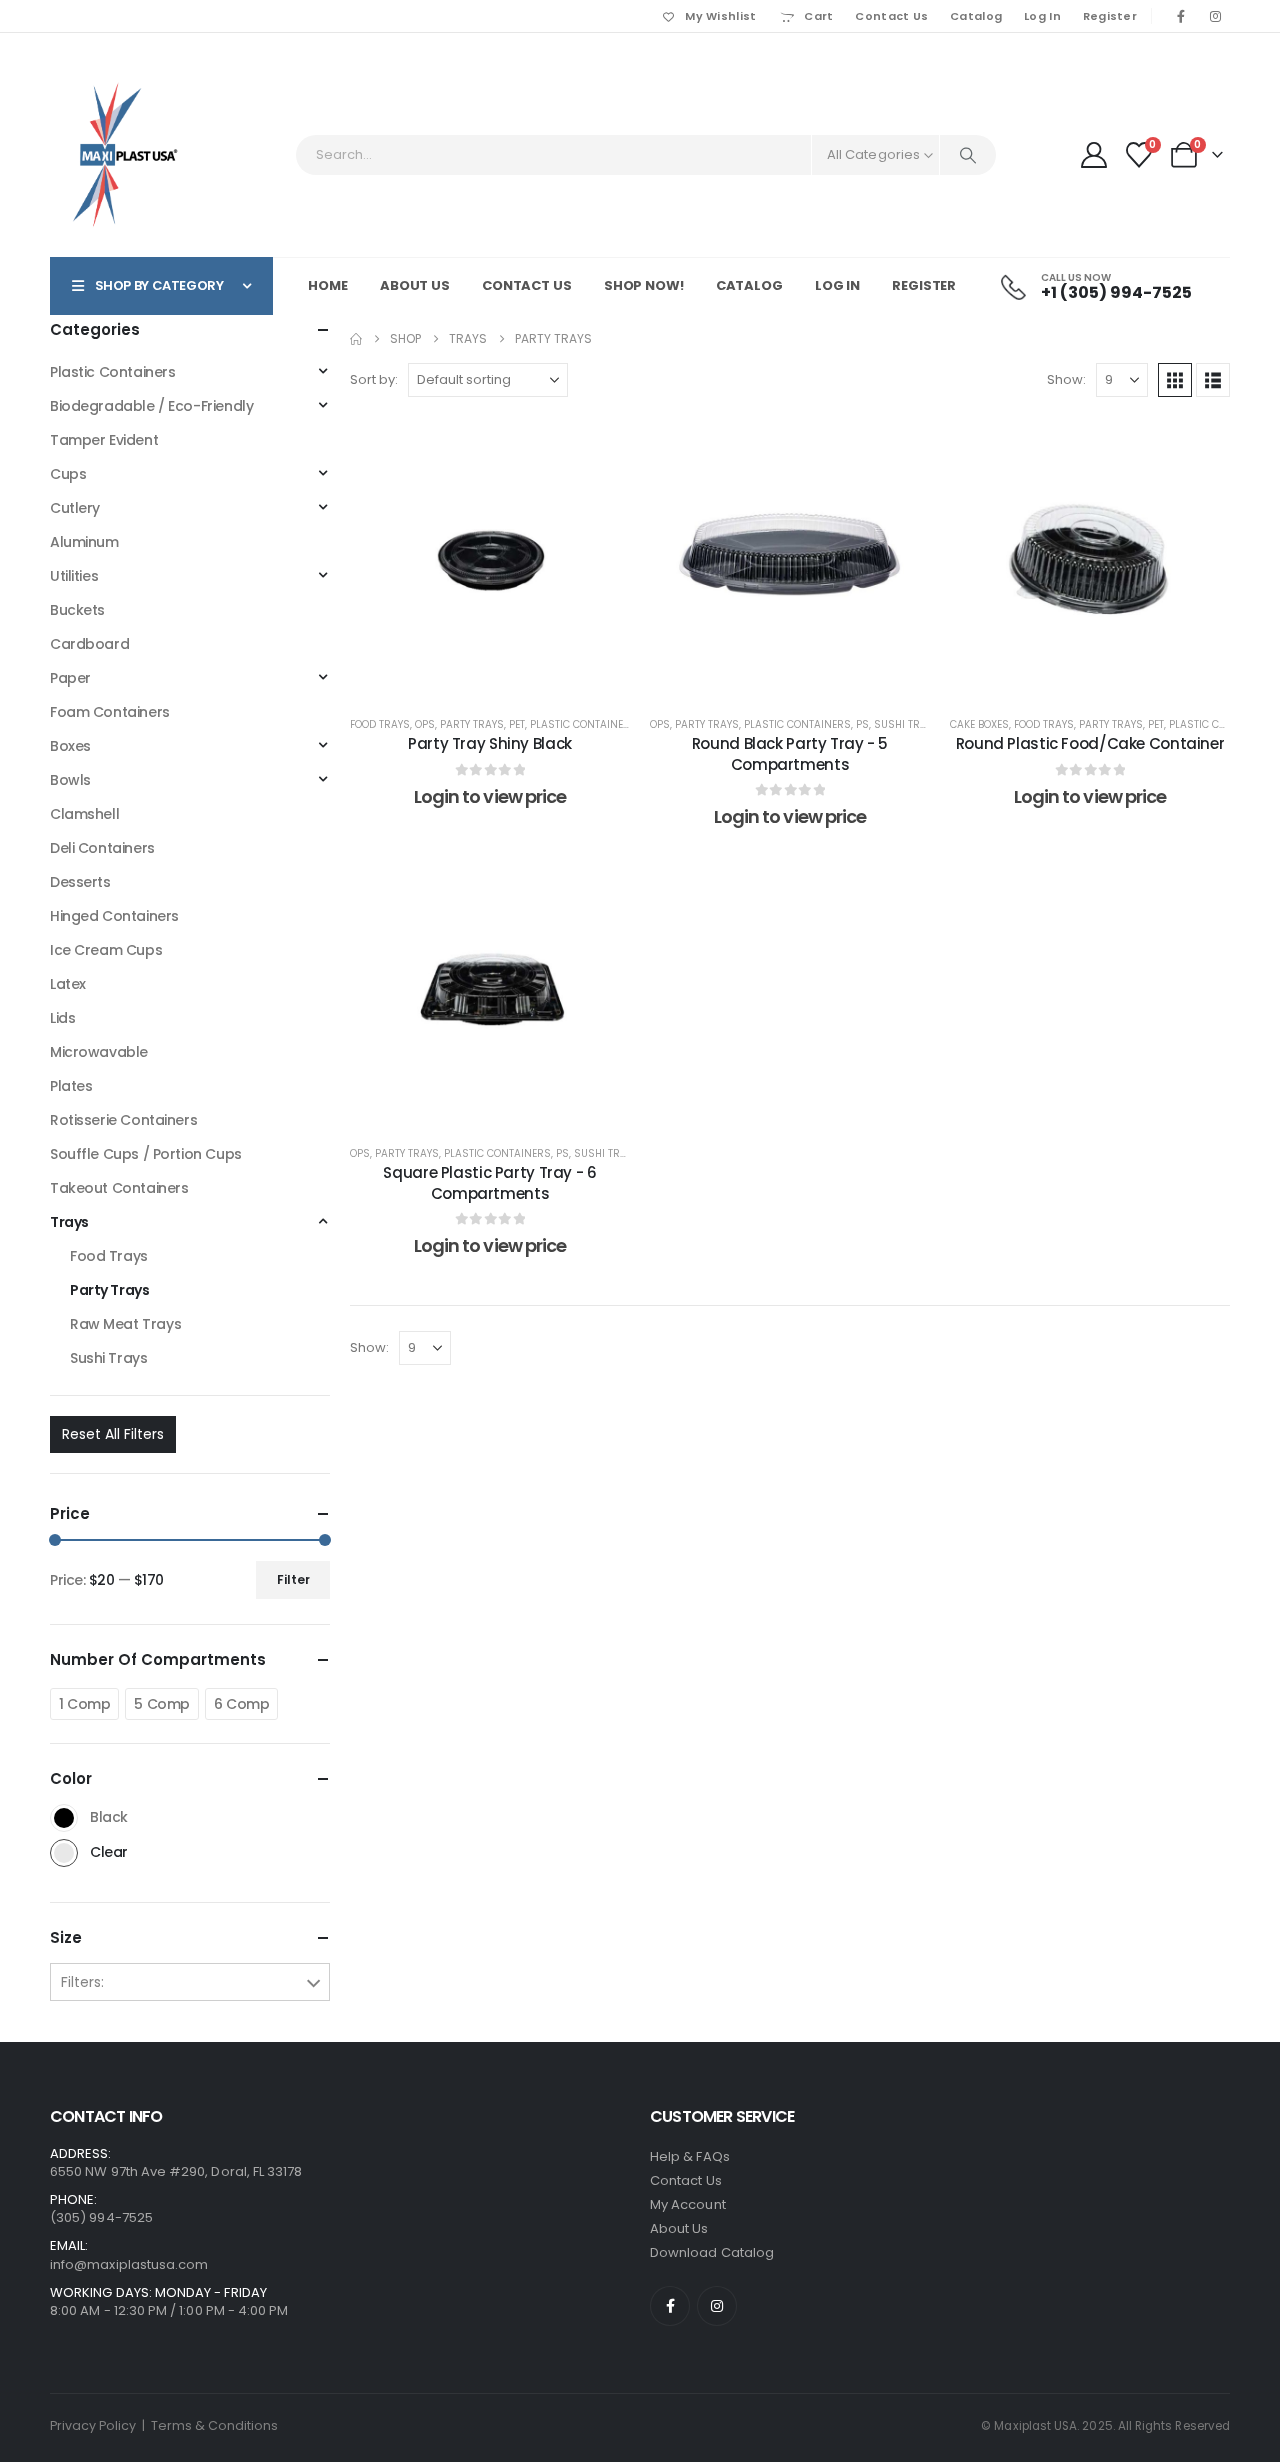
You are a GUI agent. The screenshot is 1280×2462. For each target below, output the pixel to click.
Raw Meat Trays (125, 1324)
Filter (293, 1579)
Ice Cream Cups (106, 950)
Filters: (82, 1982)
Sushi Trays (906, 724)
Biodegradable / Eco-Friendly (151, 406)
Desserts (80, 882)
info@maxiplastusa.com (129, 2264)
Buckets (77, 610)
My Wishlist (720, 16)
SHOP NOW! (644, 285)
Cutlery (75, 508)
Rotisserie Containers (123, 1120)
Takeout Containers (119, 1188)
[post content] (490, 557)
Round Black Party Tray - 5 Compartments (790, 753)
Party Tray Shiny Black (490, 743)
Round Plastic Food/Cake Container (1090, 743)
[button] (1175, 380)
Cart (818, 16)
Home (328, 285)
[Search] (968, 155)
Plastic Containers (583, 724)
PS (862, 724)
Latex (68, 984)
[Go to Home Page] (356, 339)
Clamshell (84, 814)
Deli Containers (102, 848)
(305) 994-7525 (101, 2217)
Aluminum (84, 542)
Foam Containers (110, 712)
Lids (62, 1018)
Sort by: (374, 379)
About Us (415, 285)
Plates (71, 1086)
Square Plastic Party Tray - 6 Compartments (489, 1182)
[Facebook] (1181, 16)
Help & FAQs (690, 2156)
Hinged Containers (114, 916)
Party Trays (472, 724)
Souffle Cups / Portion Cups (146, 1154)
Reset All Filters (113, 1434)
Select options (505, 676)
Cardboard (89, 644)
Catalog (976, 16)
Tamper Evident (104, 440)
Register (1110, 16)
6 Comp (241, 1704)
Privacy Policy (93, 2425)
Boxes (70, 746)
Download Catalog (712, 2252)
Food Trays (380, 724)
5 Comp (161, 1704)
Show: (1066, 379)
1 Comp (84, 1704)
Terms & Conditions (214, 2425)
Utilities (74, 576)
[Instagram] (1215, 16)
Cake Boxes (979, 724)
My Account (688, 2204)
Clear (64, 1853)
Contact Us (891, 16)
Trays (69, 1222)
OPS (425, 724)
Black (64, 1818)
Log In (1042, 16)
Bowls (70, 780)
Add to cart (805, 676)
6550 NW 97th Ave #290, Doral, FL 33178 (176, 2171)
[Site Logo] (125, 155)
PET (517, 724)
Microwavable (99, 1052)
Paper (70, 678)
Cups (68, 474)
